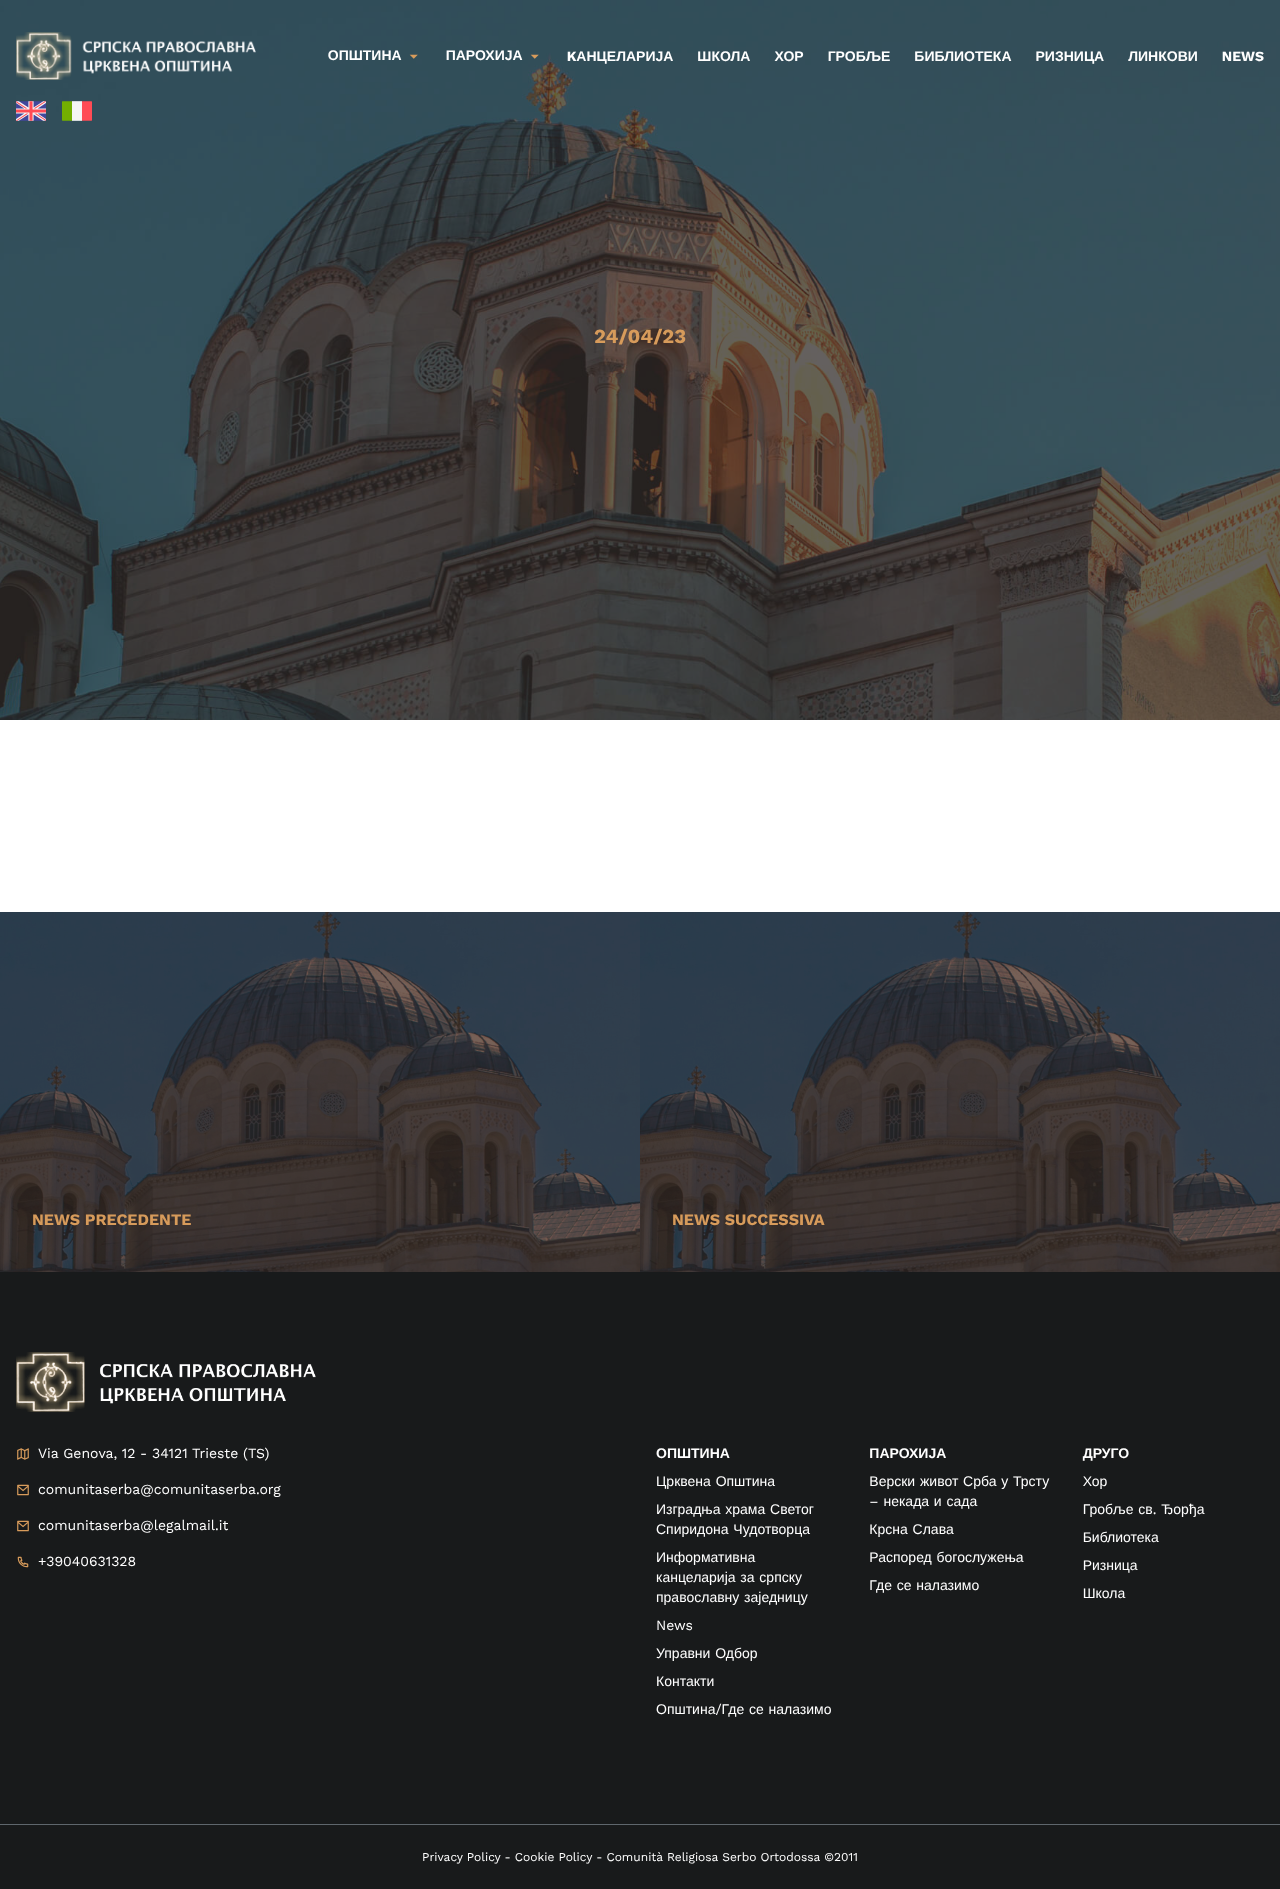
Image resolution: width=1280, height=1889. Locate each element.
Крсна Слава (911, 1530)
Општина (365, 56)
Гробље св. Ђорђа (1144, 1510)
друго (1106, 1454)
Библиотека (962, 57)
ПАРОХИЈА (907, 1454)
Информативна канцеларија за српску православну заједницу (732, 1578)
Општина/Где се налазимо (743, 1710)
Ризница (1070, 57)
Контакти (685, 1682)
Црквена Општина (715, 1482)
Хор (788, 57)
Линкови (1163, 57)
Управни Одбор (707, 1654)
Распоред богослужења (946, 1558)
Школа (723, 57)
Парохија (484, 56)
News (1243, 57)
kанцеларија (620, 57)
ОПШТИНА (693, 1454)
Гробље (859, 57)
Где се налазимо (924, 1586)
